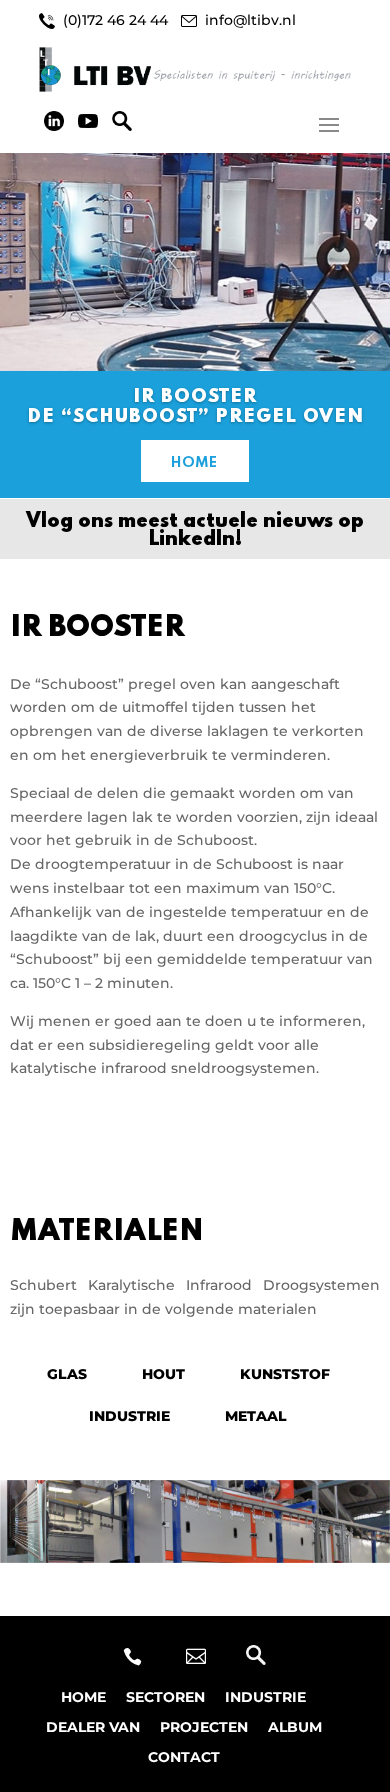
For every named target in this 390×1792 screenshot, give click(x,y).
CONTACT (184, 1758)
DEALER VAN (93, 1728)
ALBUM (295, 1728)
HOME (194, 463)
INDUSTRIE (129, 1416)
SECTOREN (165, 1698)
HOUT (163, 1374)
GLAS (67, 1374)
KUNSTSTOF (285, 1374)
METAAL (256, 1416)
